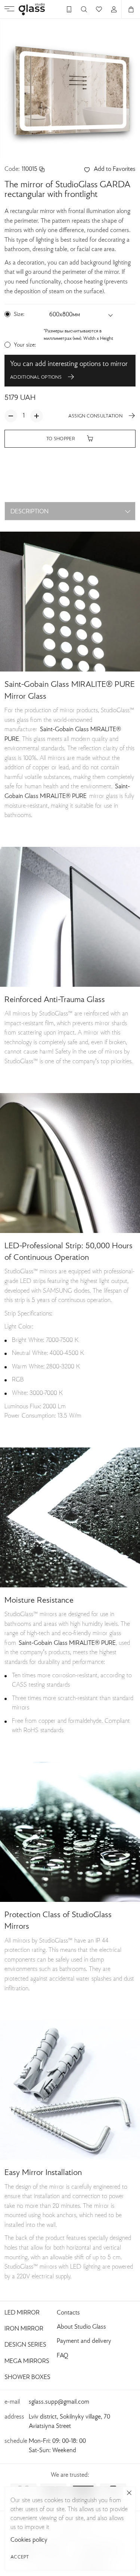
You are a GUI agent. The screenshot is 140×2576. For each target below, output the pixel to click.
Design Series (25, 2345)
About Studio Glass (81, 2327)
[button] (81, 315)
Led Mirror (22, 2313)
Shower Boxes (27, 2378)
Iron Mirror (24, 2329)
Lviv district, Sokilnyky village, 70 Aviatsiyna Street (69, 2422)
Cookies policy (29, 2540)
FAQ (63, 2356)
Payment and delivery (84, 2341)
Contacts (68, 2313)
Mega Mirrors (27, 2361)
